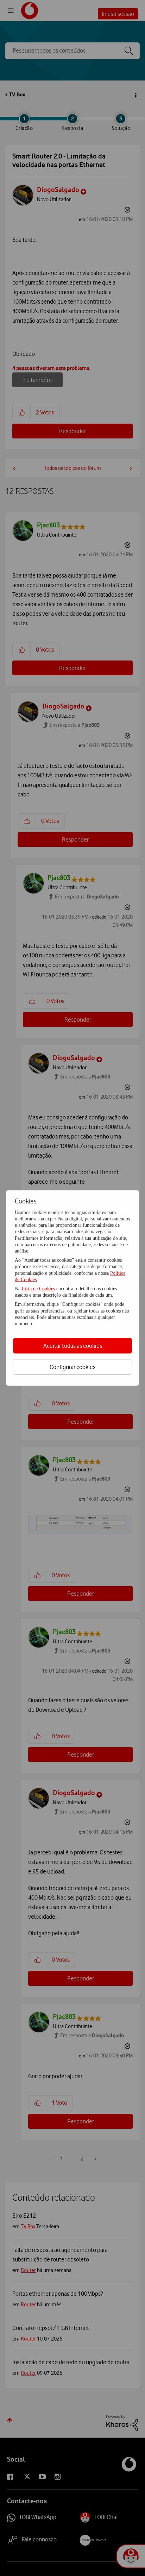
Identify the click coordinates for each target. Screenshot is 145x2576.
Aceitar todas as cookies (73, 1346)
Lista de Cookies (39, 1289)
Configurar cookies (72, 1367)
